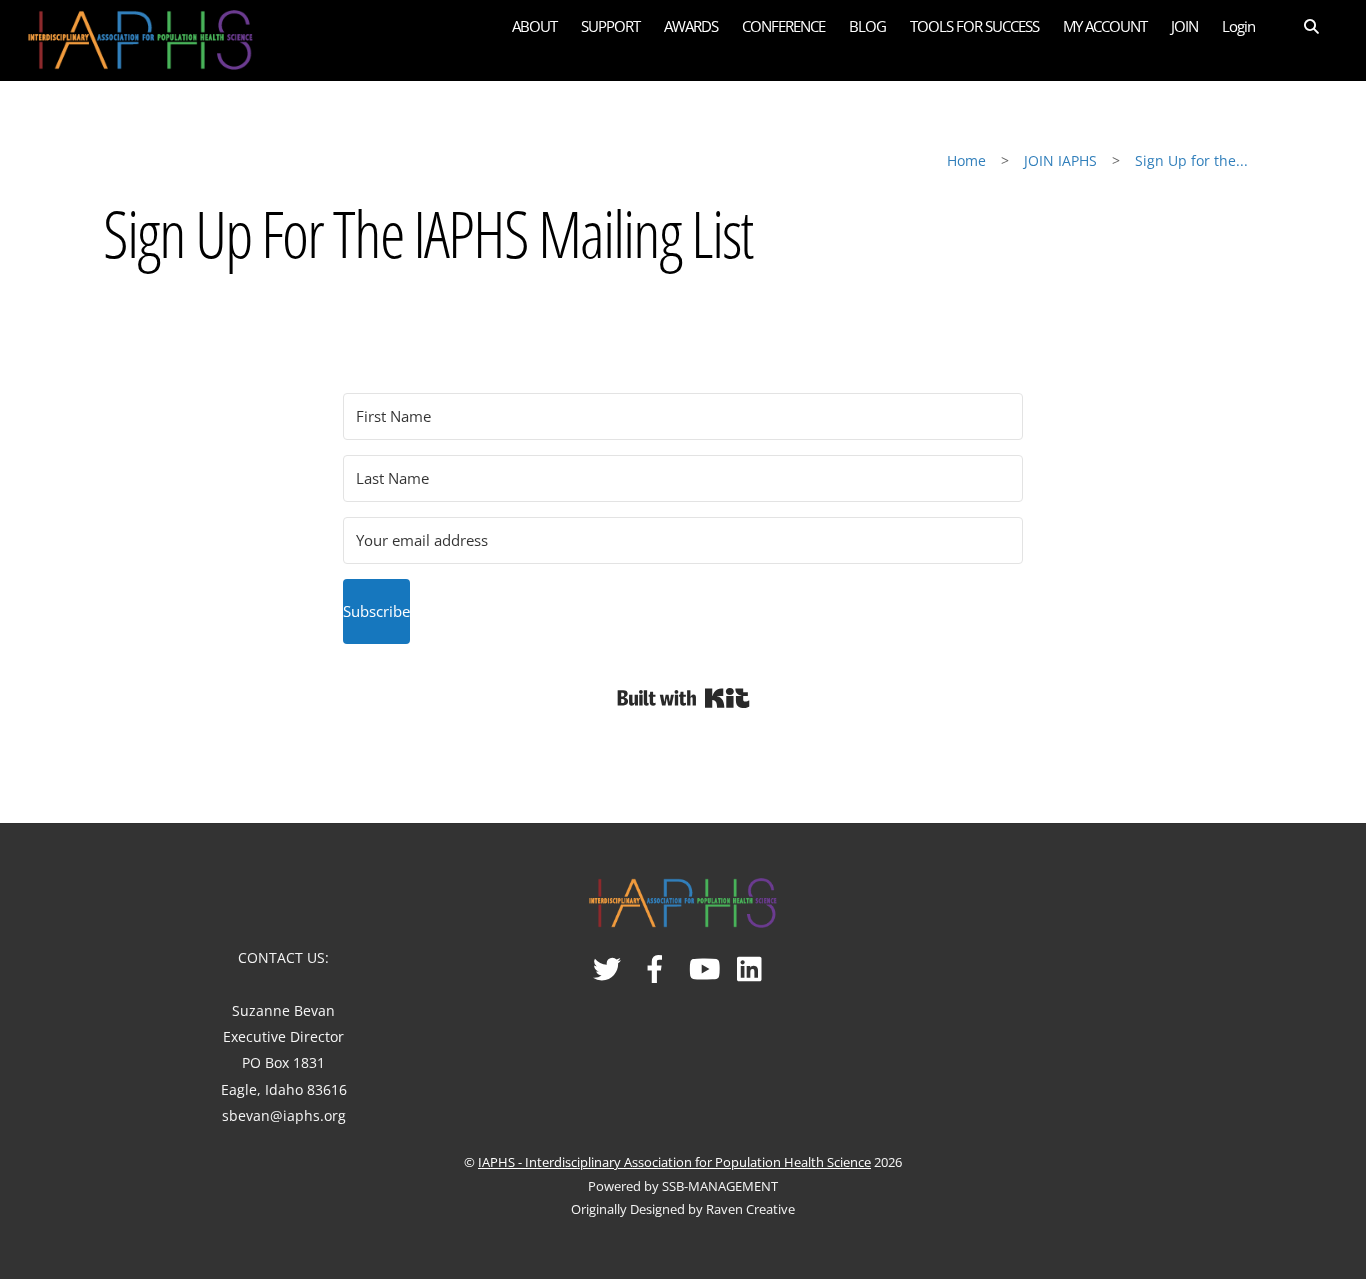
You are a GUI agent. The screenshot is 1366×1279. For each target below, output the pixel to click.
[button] (1298, 25)
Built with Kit (683, 698)
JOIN (1184, 26)
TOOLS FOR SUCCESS (974, 26)
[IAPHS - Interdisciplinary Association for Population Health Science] (140, 36)
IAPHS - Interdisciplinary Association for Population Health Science (674, 1162)
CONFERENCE (783, 26)
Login (1238, 26)
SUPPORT (610, 26)
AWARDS (691, 26)
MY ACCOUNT (1105, 26)
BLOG (867, 26)
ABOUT (534, 26)
